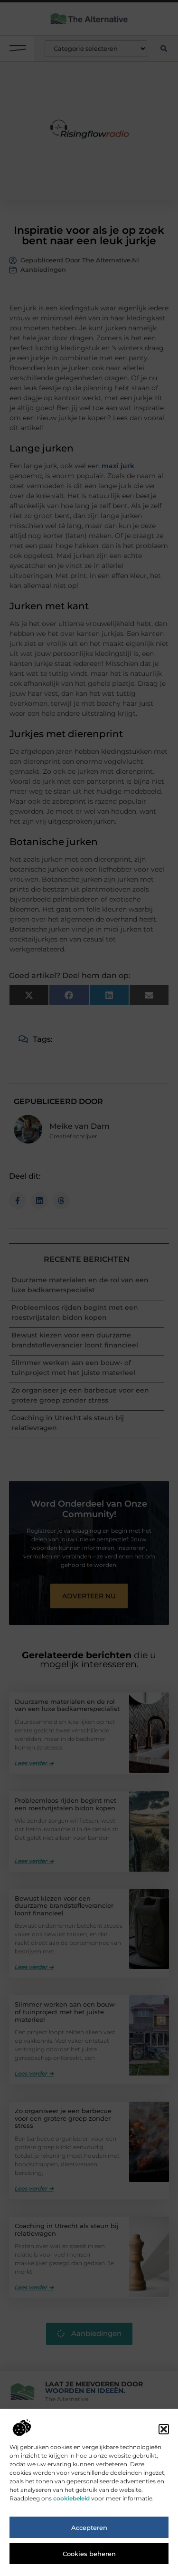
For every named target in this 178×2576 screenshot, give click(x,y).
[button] (164, 2429)
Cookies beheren (89, 2554)
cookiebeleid (71, 2498)
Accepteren (89, 2528)
